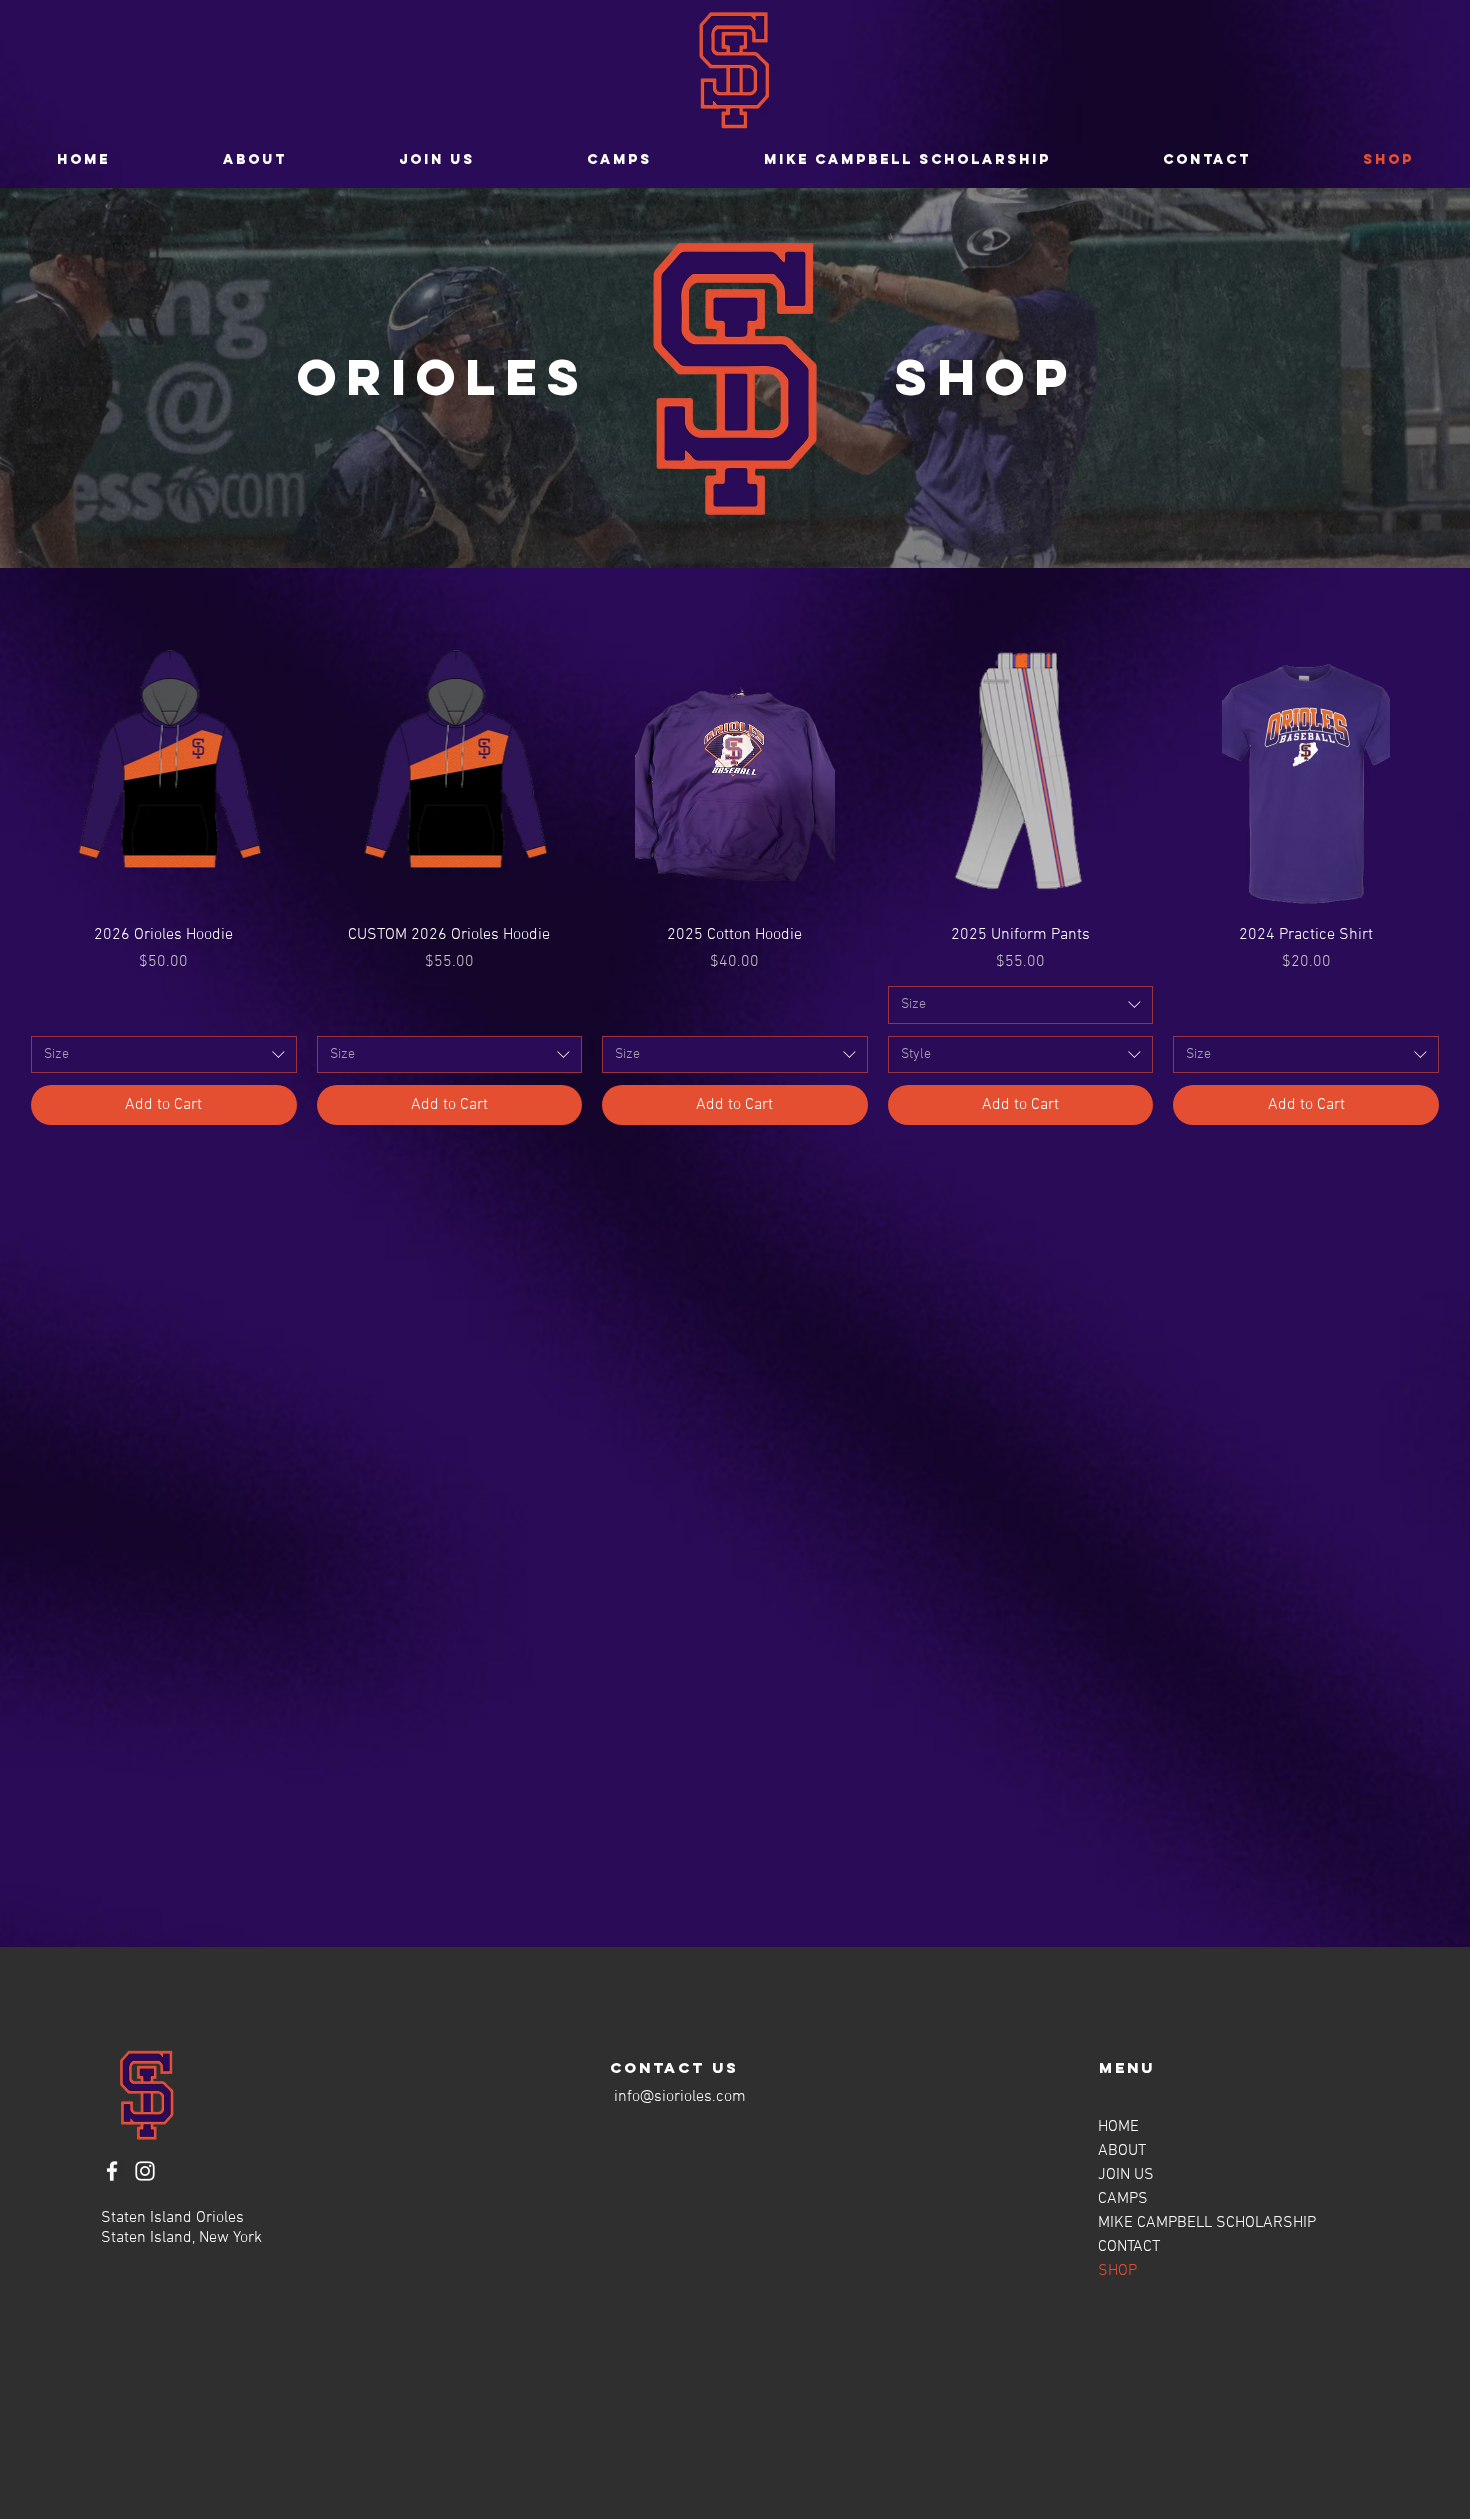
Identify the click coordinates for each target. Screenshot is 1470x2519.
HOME (1118, 2127)
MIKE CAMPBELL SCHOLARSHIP (1207, 2223)
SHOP (1117, 2271)
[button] (437, 160)
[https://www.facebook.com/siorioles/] (112, 2171)
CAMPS (1123, 2199)
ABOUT (1122, 2151)
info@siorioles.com (680, 2097)
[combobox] (164, 1055)
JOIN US (1126, 2175)
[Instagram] (145, 2171)
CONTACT (1129, 2247)
